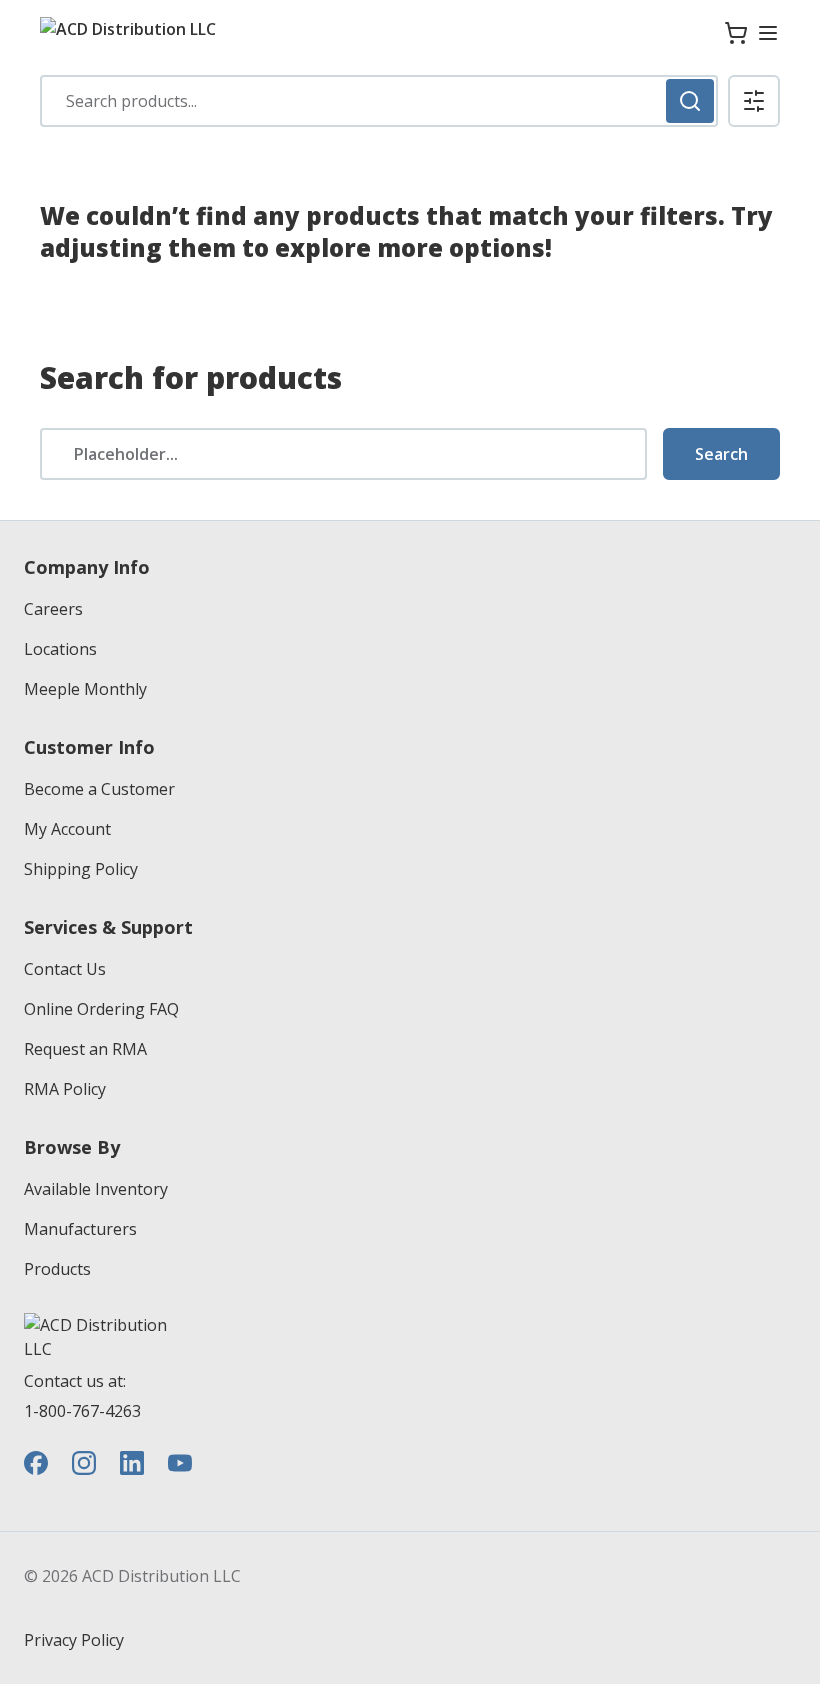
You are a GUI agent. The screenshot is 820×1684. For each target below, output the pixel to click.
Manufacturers (80, 1229)
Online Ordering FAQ (101, 1009)
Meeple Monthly (85, 689)
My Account (67, 829)
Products (57, 1269)
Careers (53, 609)
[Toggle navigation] (768, 33)
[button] (754, 101)
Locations (60, 649)
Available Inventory (96, 1189)
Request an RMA (85, 1049)
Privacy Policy (74, 1640)
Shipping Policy (81, 869)
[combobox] (379, 101)
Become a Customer (99, 789)
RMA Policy (65, 1089)
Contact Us (65, 969)
